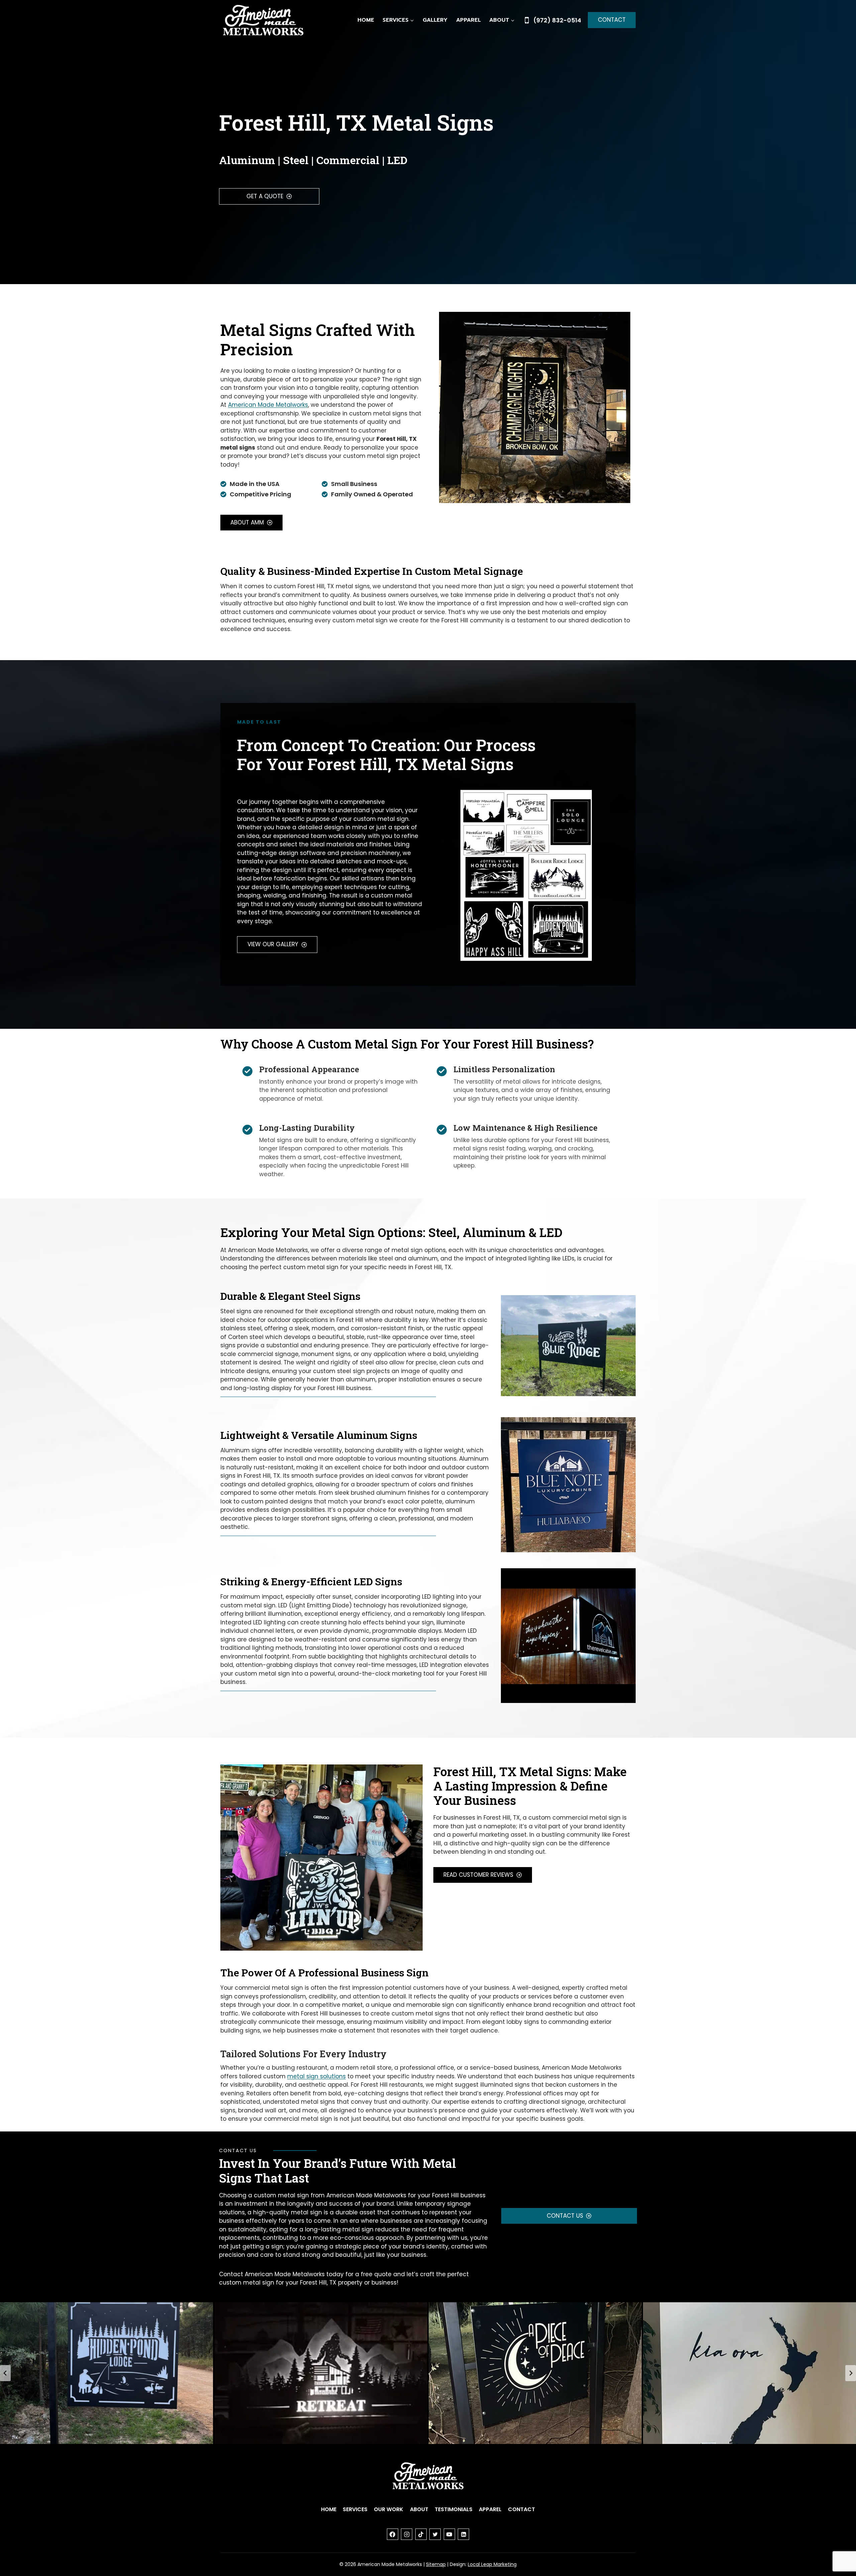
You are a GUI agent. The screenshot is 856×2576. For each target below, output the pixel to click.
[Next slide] (851, 2373)
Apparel (468, 20)
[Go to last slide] (5, 2373)
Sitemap (436, 2564)
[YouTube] (449, 2534)
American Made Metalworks (268, 405)
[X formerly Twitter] (435, 2534)
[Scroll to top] (839, 2549)
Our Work (389, 2509)
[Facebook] (393, 2534)
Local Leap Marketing (492, 2564)
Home (366, 20)
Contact (612, 20)
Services (355, 2509)
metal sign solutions (316, 2076)
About (419, 2509)
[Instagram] (407, 2534)
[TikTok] (421, 2534)
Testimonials (454, 2509)
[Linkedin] (463, 2534)
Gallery (435, 20)
